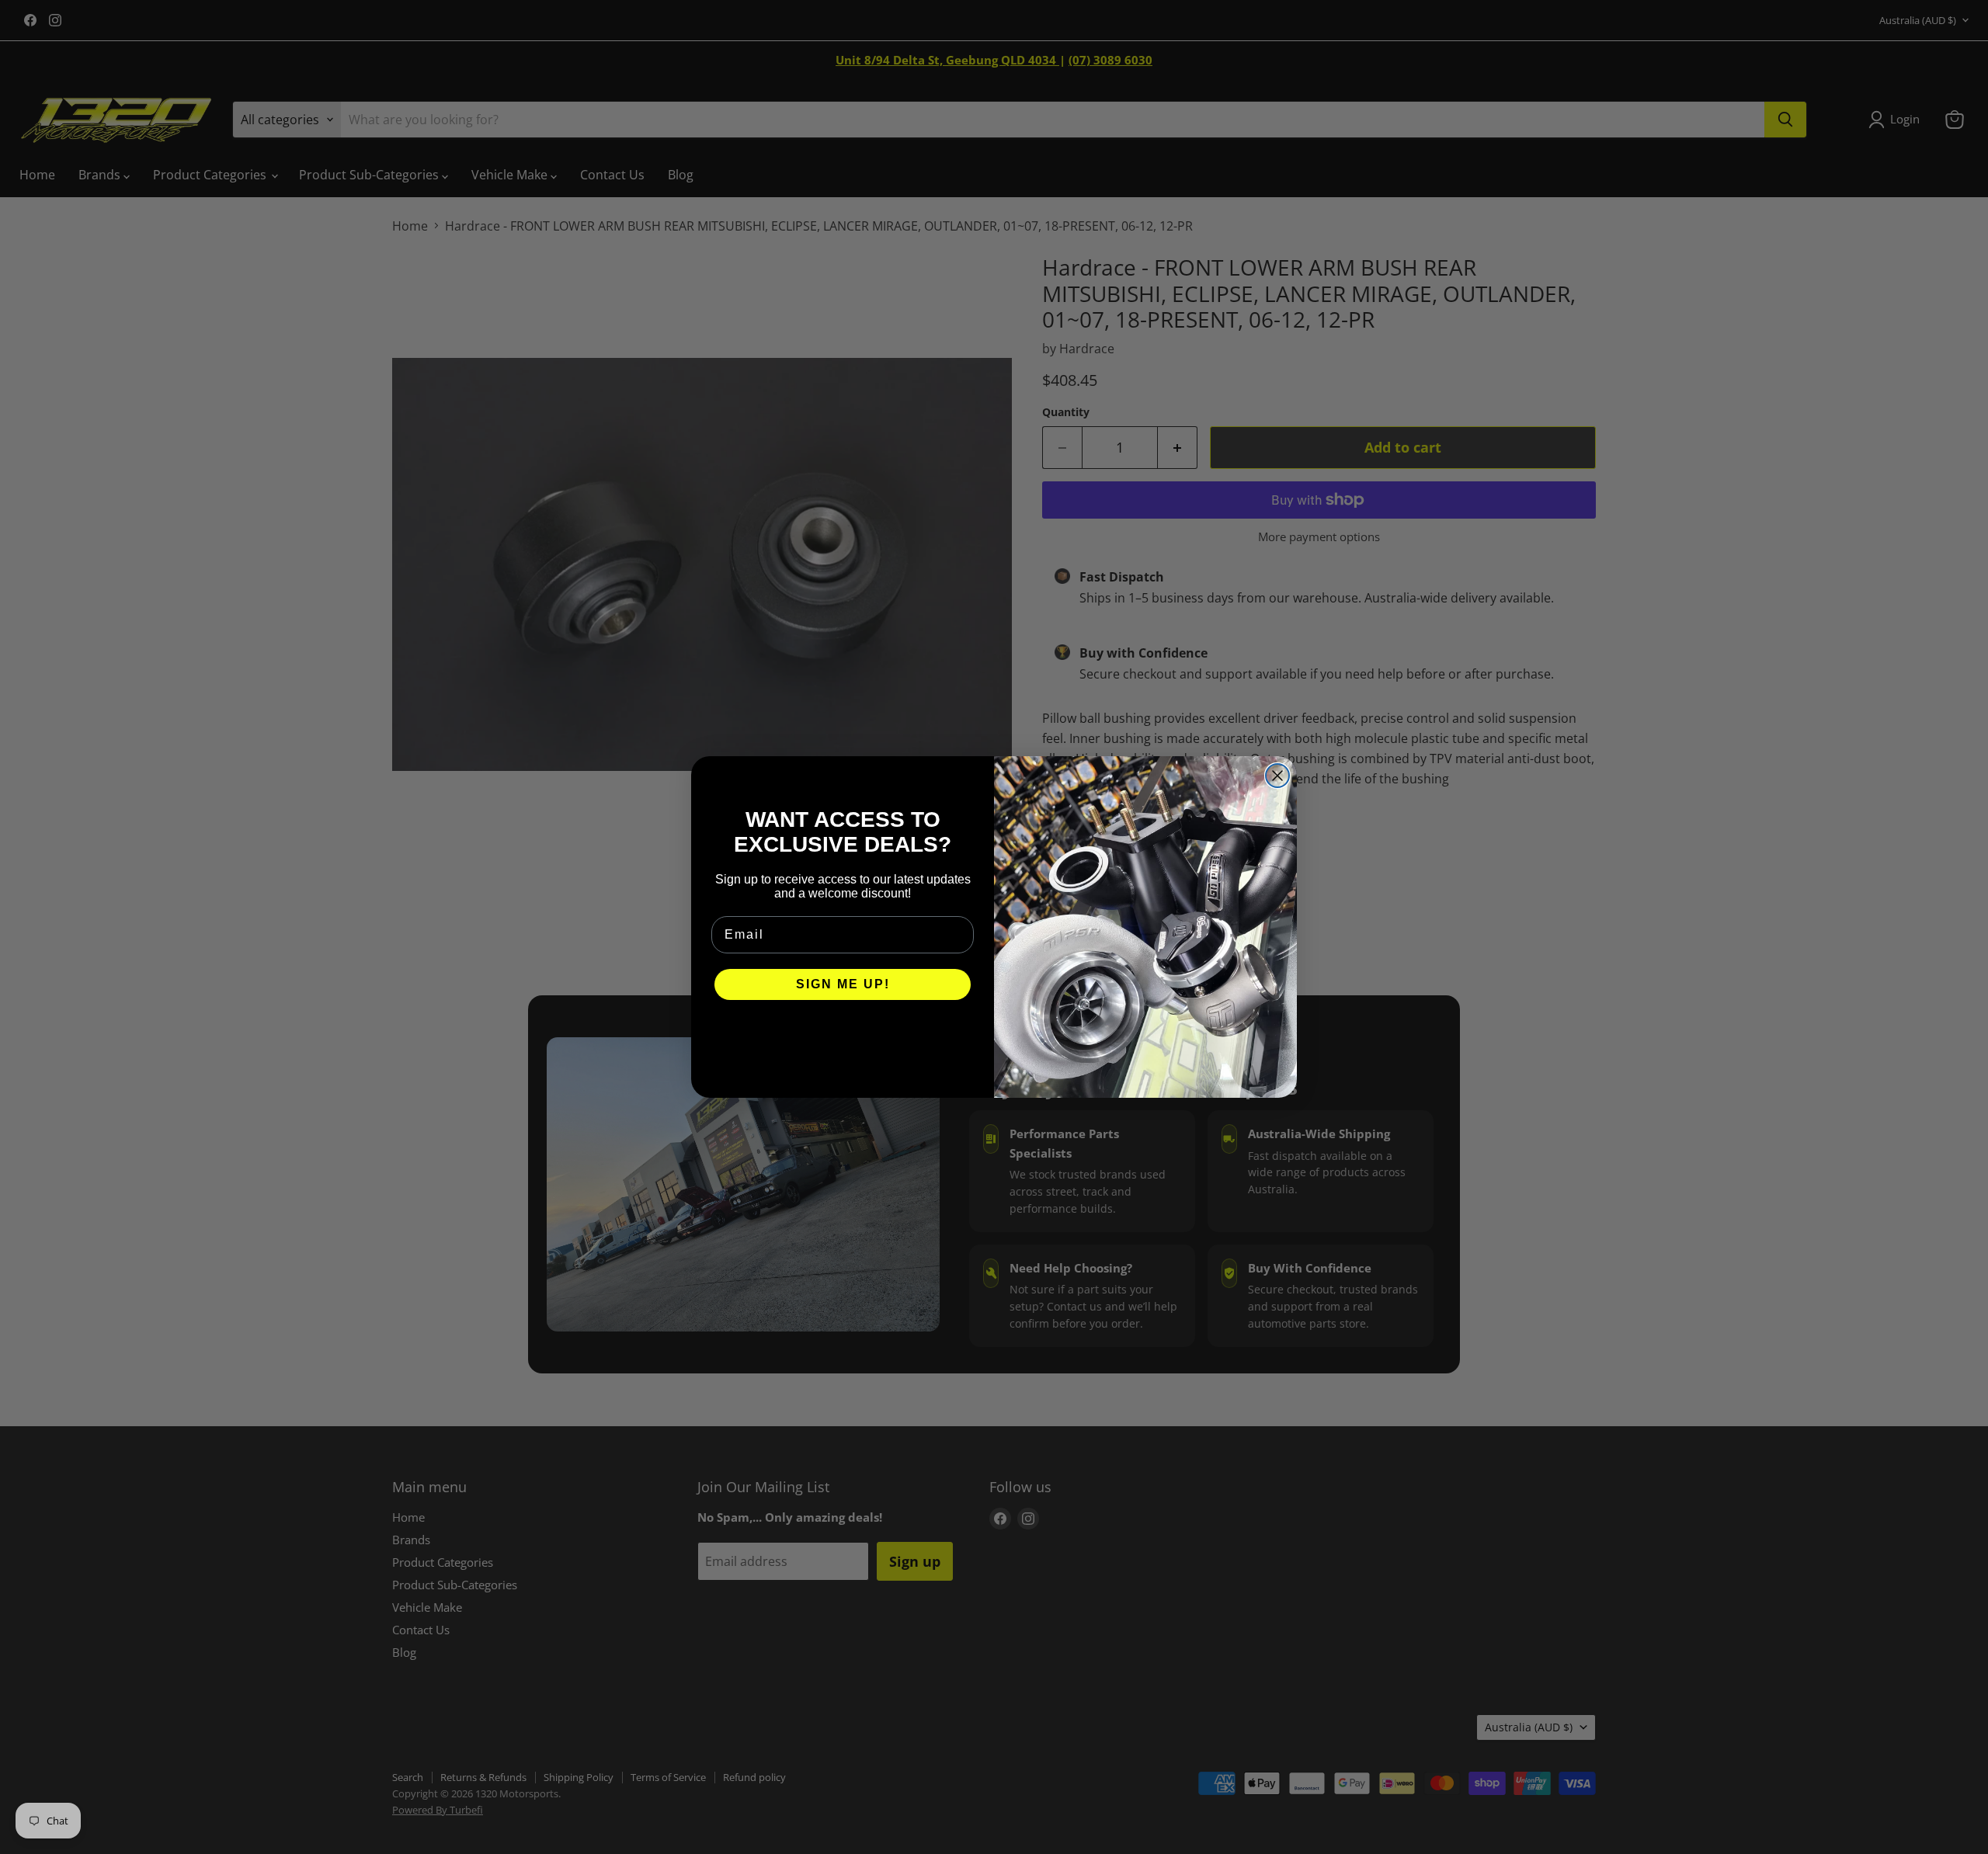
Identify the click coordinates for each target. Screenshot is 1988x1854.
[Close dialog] (1277, 776)
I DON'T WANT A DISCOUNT (843, 1031)
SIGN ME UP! (843, 984)
